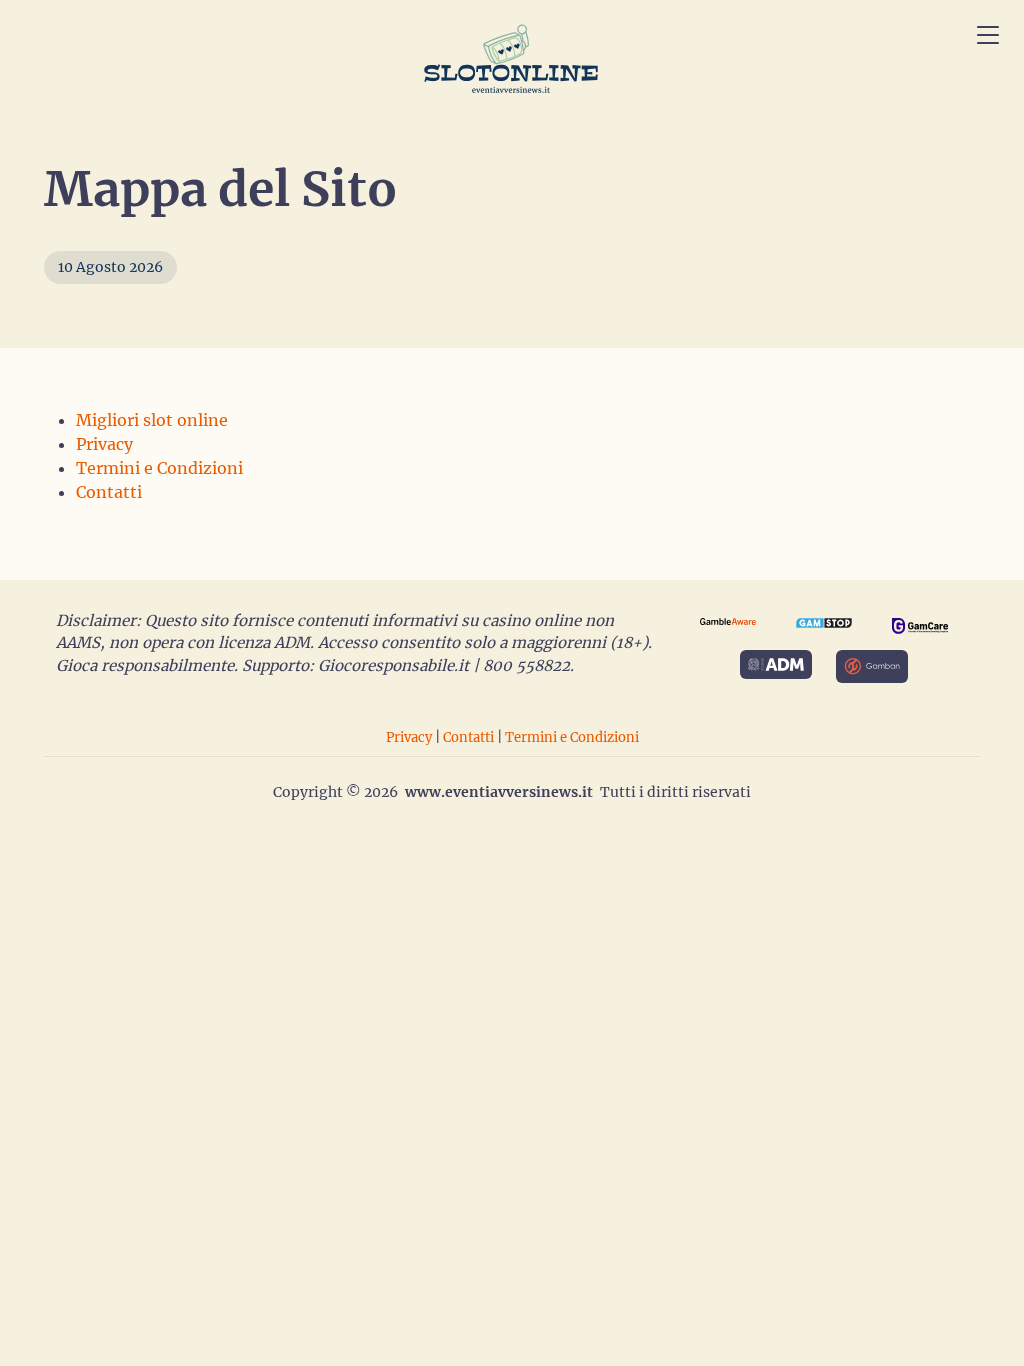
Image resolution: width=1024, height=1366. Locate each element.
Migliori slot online (152, 420)
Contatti (109, 492)
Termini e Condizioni (159, 468)
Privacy (104, 444)
